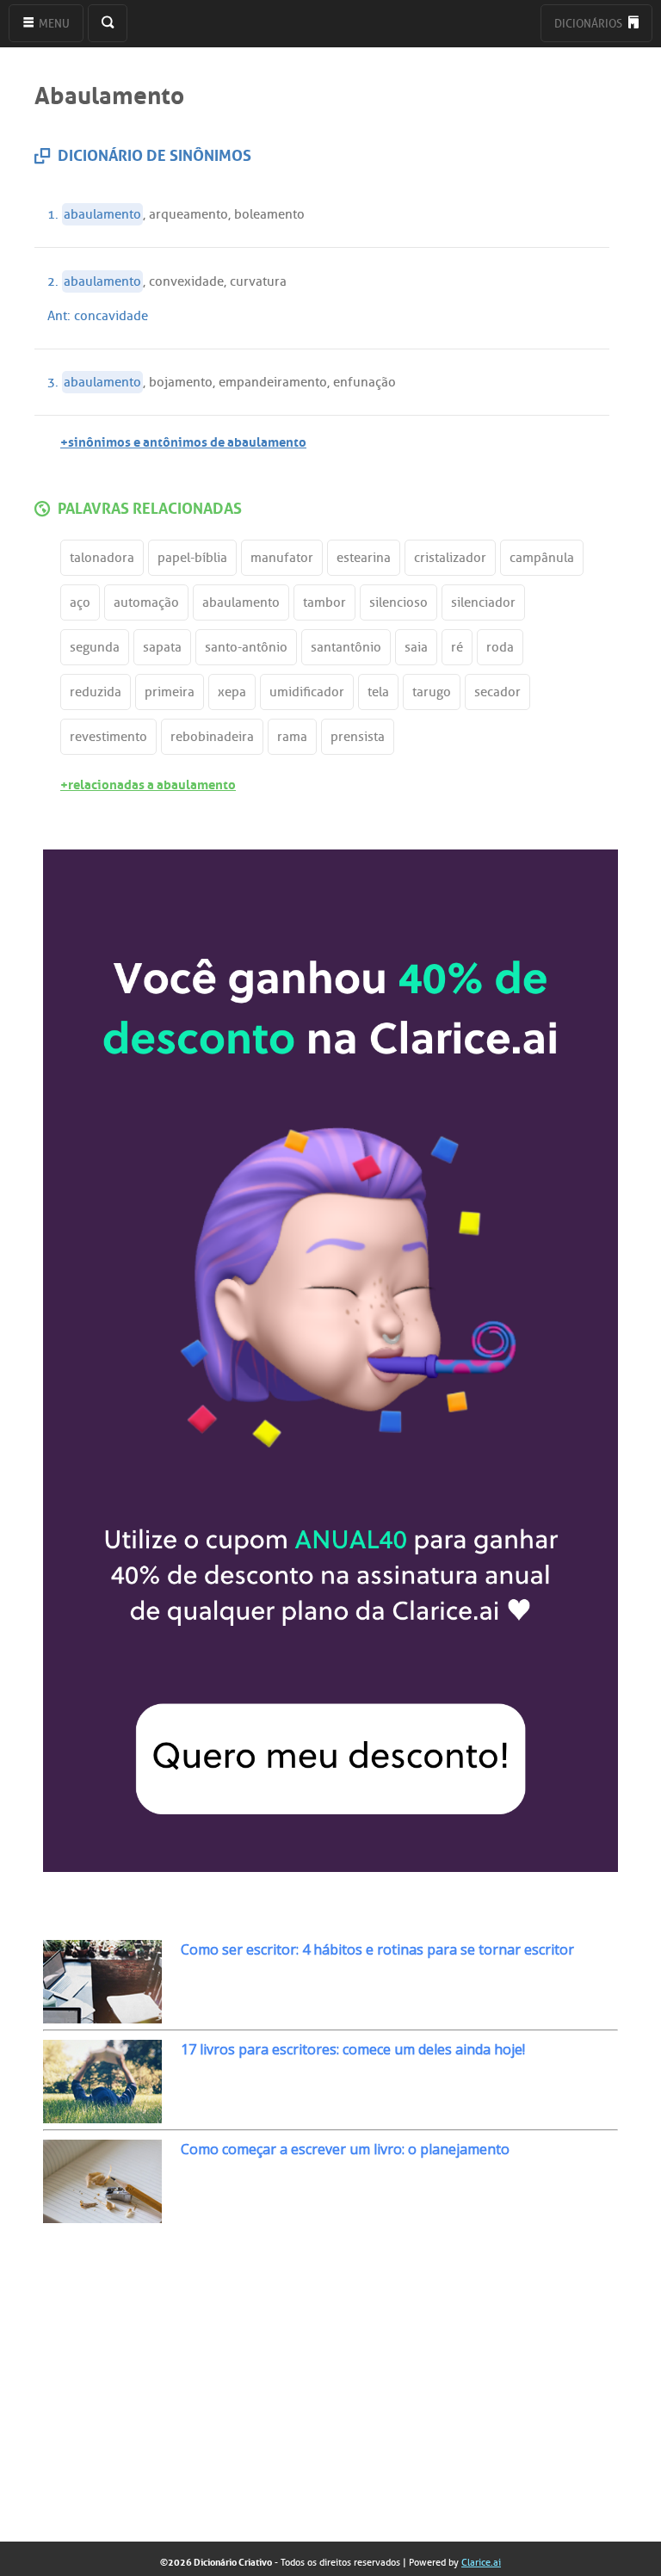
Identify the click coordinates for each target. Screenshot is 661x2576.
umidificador (307, 692)
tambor (324, 602)
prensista (358, 737)
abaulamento (102, 214)
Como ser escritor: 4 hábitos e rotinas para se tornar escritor (377, 1949)
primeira (170, 692)
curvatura (258, 281)
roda (500, 647)
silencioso (398, 602)
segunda (95, 647)
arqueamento (188, 214)
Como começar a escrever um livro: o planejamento (345, 2149)
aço (80, 602)
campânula (542, 558)
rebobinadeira (212, 737)
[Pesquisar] (108, 23)
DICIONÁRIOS (590, 24)
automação (146, 602)
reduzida (96, 692)
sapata (162, 647)
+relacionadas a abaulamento (148, 783)
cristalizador (450, 558)
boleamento (269, 214)
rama (292, 737)
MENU (53, 24)
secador (497, 692)
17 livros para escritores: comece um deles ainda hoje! (353, 2049)
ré (457, 647)
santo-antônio (246, 647)
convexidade (186, 281)
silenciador (483, 602)
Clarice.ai (481, 2562)
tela (378, 692)
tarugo (432, 692)
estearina (364, 558)
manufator (282, 558)
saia (416, 647)
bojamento (181, 382)
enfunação (364, 382)
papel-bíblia (192, 558)
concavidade (111, 316)
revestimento (108, 737)
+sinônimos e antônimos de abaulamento (183, 440)
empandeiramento (273, 382)
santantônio (346, 647)
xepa (232, 692)
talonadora (102, 558)
